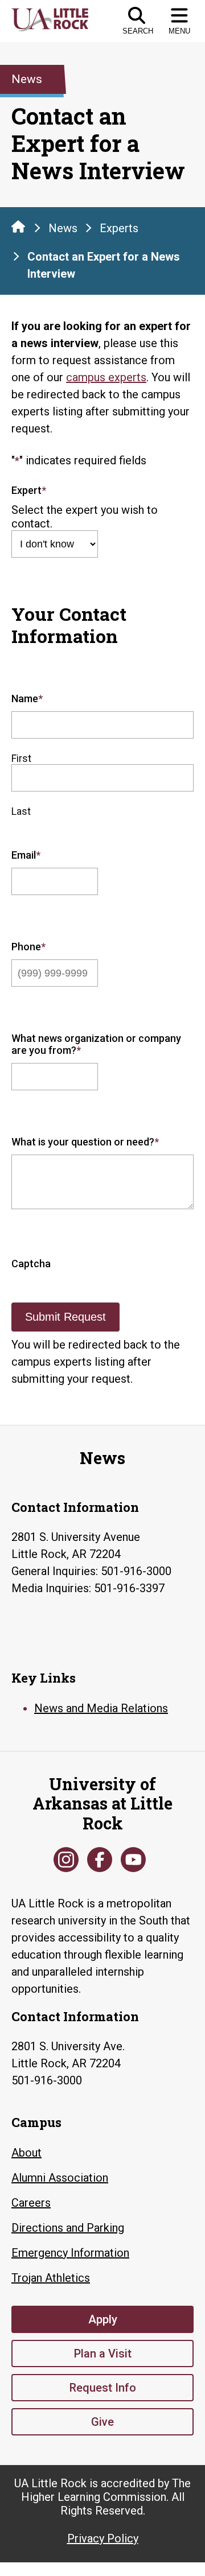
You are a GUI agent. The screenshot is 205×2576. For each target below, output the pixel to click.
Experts (119, 228)
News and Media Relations (101, 1708)
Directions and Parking (68, 2228)
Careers (31, 2203)
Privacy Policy (103, 2538)
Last (21, 811)
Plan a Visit (103, 2354)
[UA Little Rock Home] (18, 226)
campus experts (106, 377)
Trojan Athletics (51, 2278)
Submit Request (65, 1317)
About (26, 2153)
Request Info (103, 2388)
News (63, 228)
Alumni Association (60, 2178)
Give (102, 2422)
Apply (103, 2319)
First (21, 758)
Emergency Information (70, 2253)
